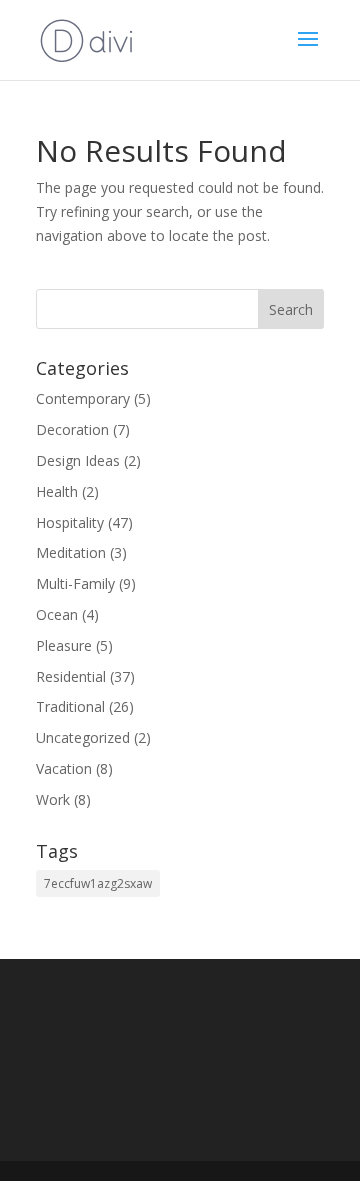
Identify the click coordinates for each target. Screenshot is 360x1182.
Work (53, 799)
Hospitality (70, 522)
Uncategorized (83, 737)
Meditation (71, 552)
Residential (71, 676)
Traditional (70, 706)
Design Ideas (78, 460)
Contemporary (83, 398)
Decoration (72, 429)
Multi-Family (75, 583)
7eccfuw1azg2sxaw (98, 883)
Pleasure (64, 645)
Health (57, 491)
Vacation (64, 768)
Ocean (57, 614)
